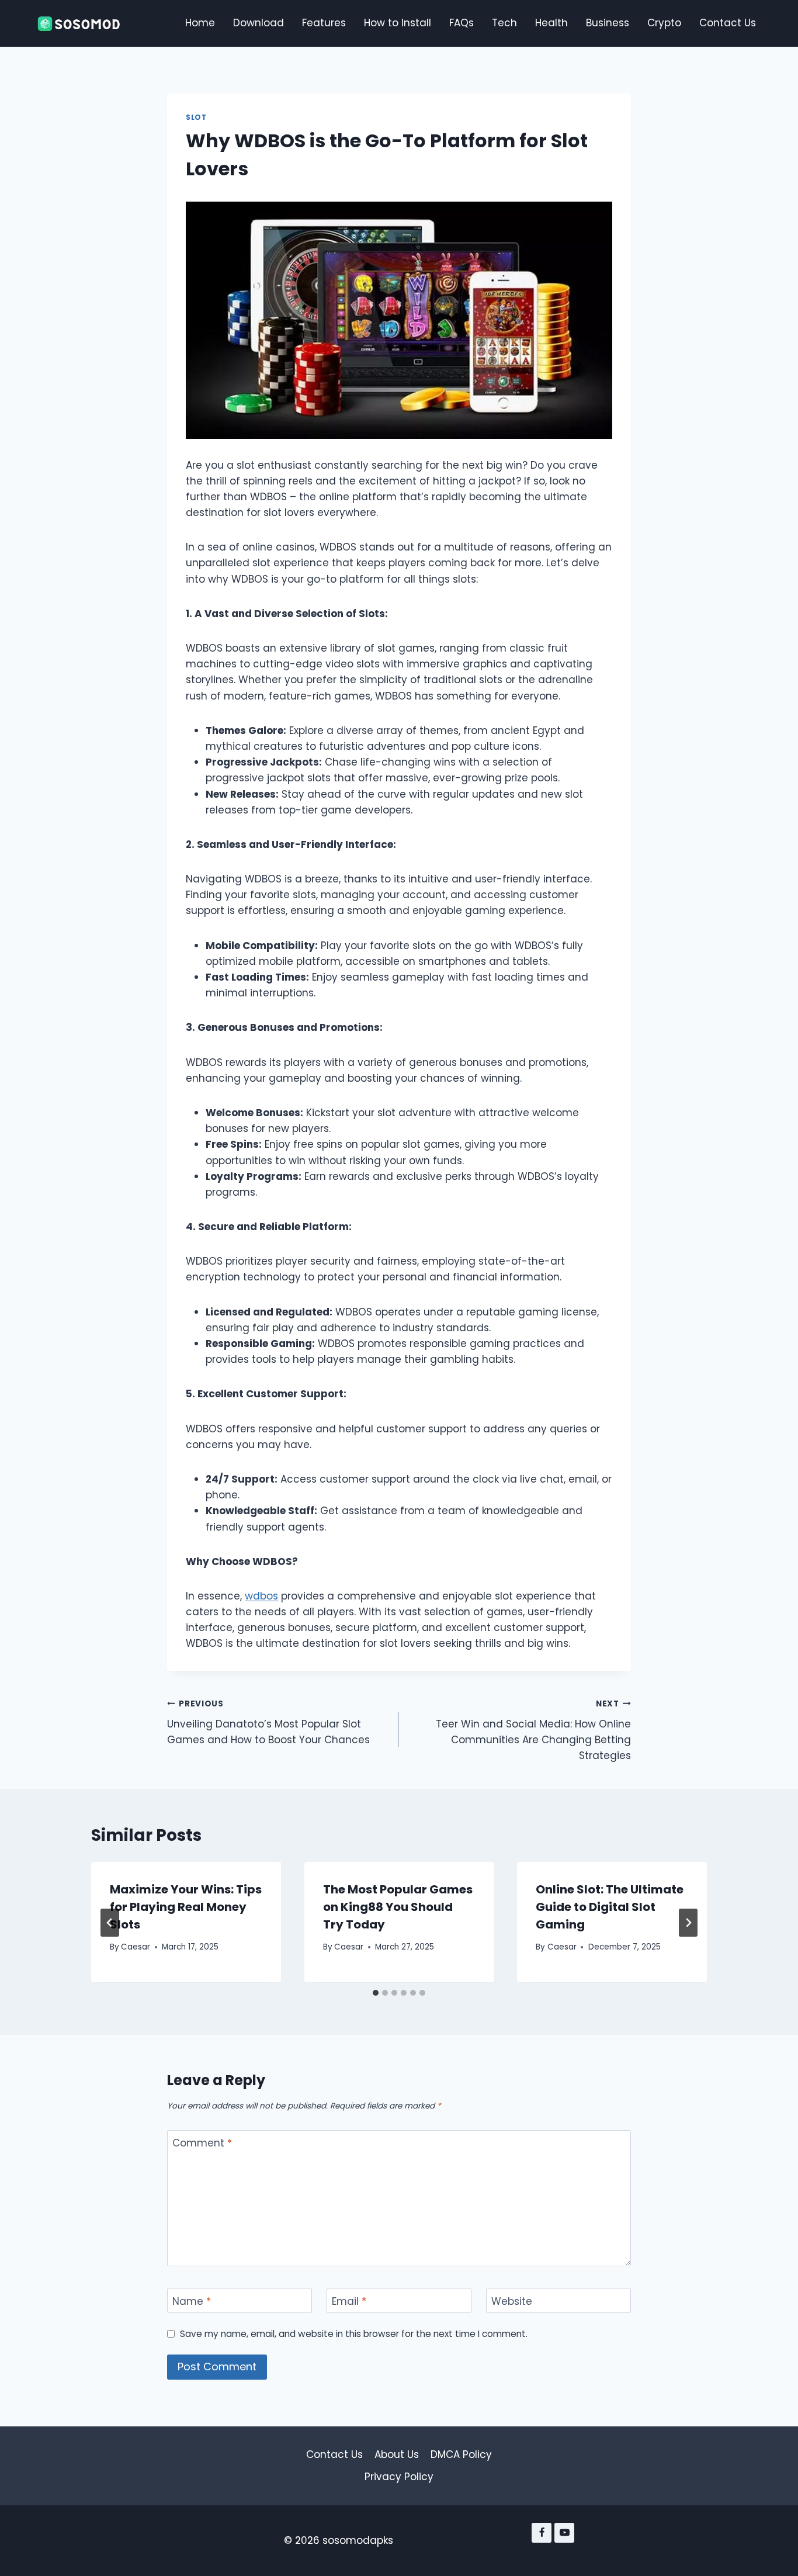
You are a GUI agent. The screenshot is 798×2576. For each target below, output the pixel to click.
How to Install (398, 23)
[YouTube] (564, 2533)
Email (349, 2301)
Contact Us (728, 23)
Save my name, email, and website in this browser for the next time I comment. (354, 2334)
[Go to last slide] (110, 1923)
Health (551, 23)
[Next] (688, 1923)
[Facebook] (542, 2533)
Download (259, 23)
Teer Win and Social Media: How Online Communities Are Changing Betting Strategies (533, 1730)
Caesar (136, 1947)
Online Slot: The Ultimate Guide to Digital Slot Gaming (610, 1907)
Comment (202, 2143)
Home (200, 23)
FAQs (462, 23)
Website (512, 2301)
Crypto (664, 23)
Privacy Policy (399, 2477)
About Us (397, 2454)
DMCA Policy (461, 2454)
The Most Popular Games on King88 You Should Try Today (398, 1907)
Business (608, 23)
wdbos (261, 1596)
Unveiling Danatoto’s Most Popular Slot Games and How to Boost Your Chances (268, 1722)
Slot (196, 117)
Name (192, 2301)
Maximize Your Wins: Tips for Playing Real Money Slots (186, 1907)
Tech (504, 23)
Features (324, 23)
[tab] (376, 1993)
